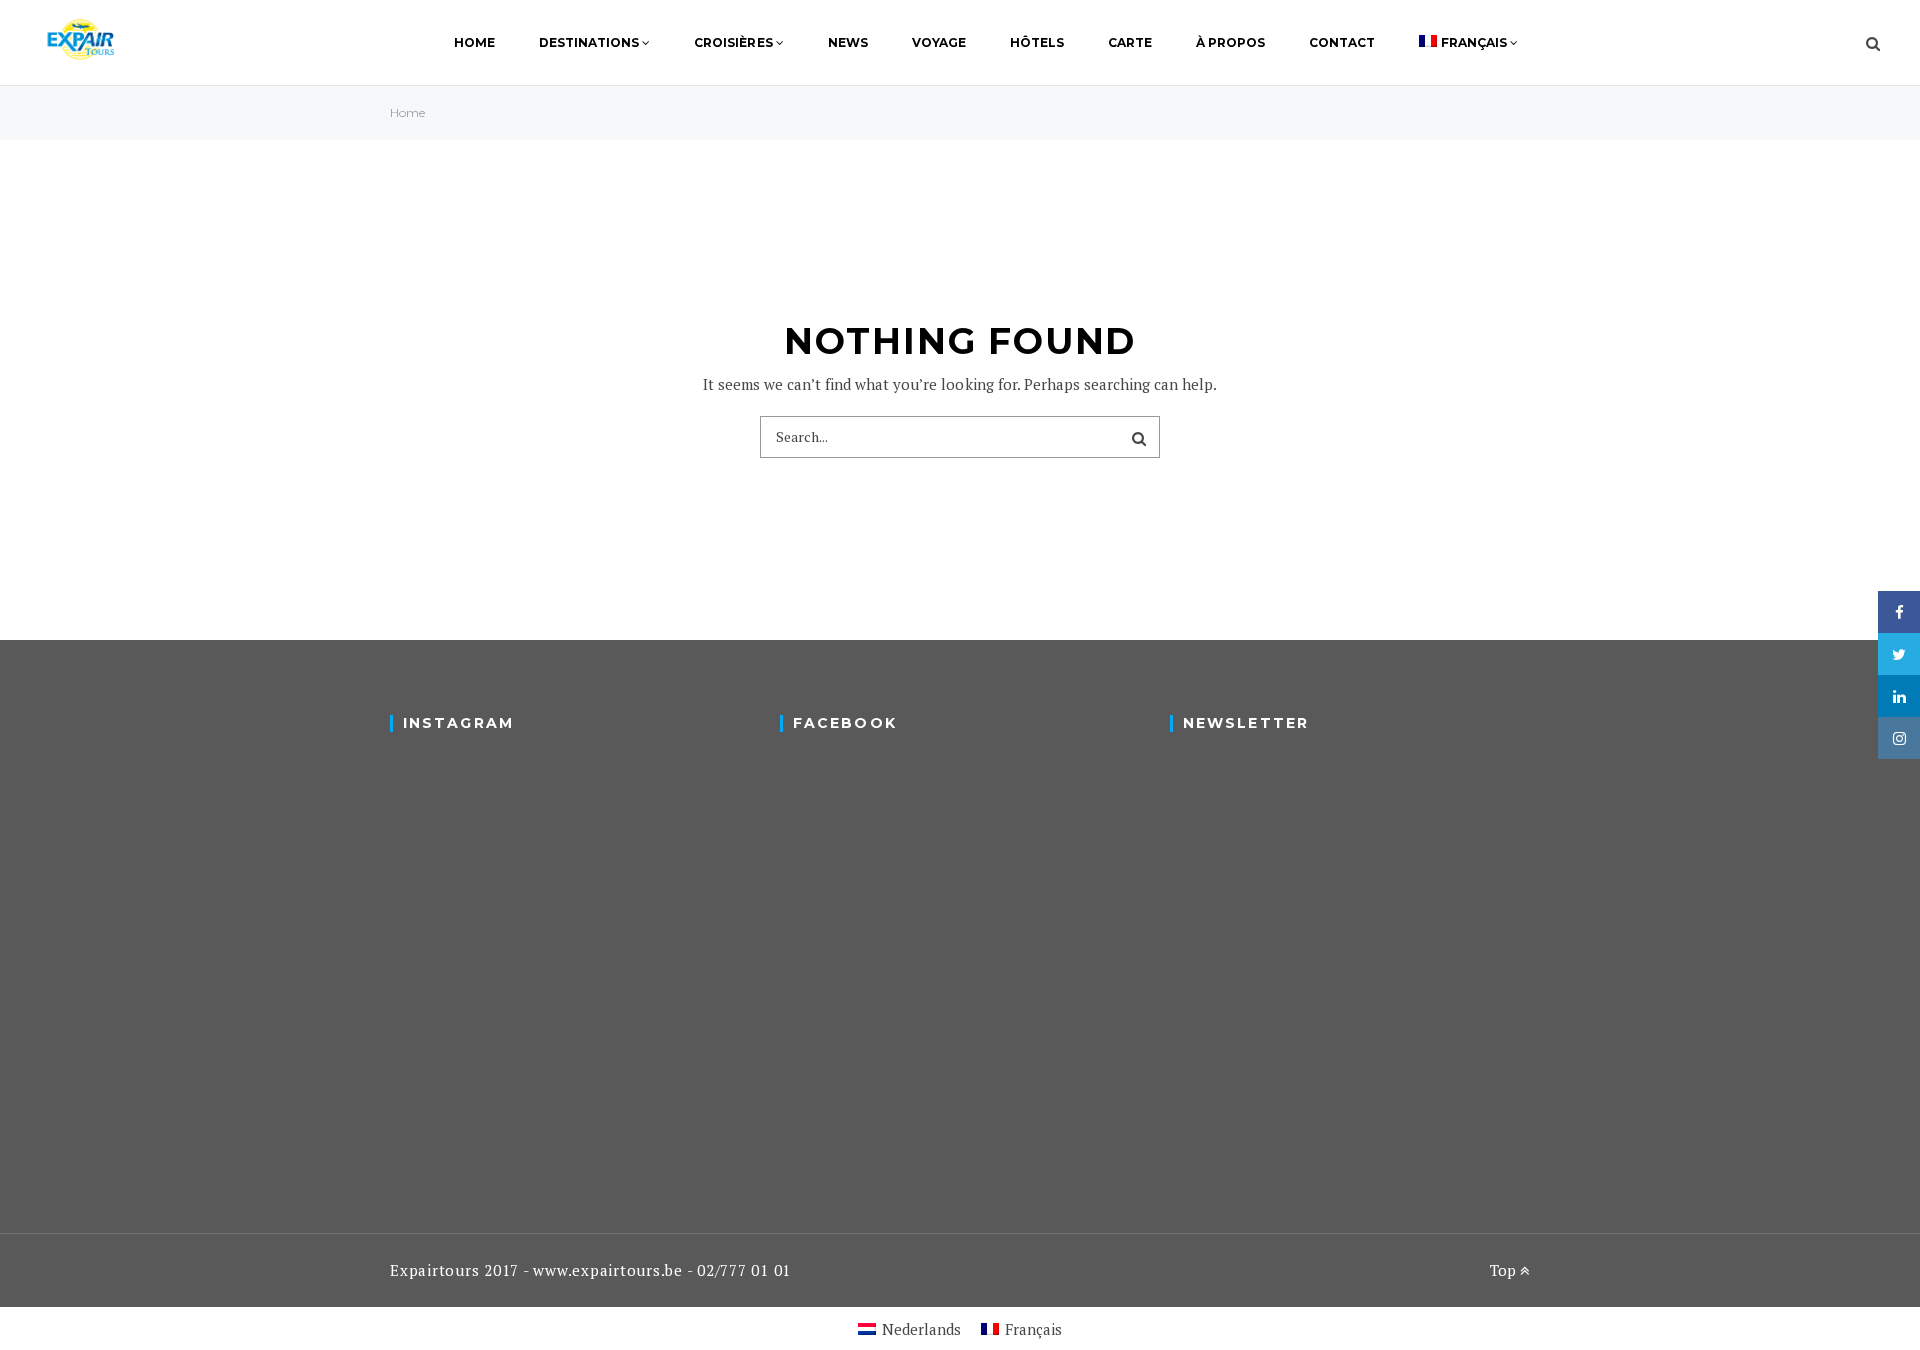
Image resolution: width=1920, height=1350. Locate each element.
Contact (1342, 42)
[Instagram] (1899, 738)
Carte (1130, 42)
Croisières (733, 42)
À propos (1230, 42)
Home (474, 42)
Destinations (589, 42)
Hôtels (1037, 42)
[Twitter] (1899, 654)
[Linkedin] (1899, 696)
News (848, 42)
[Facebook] (1899, 612)
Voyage (939, 42)
